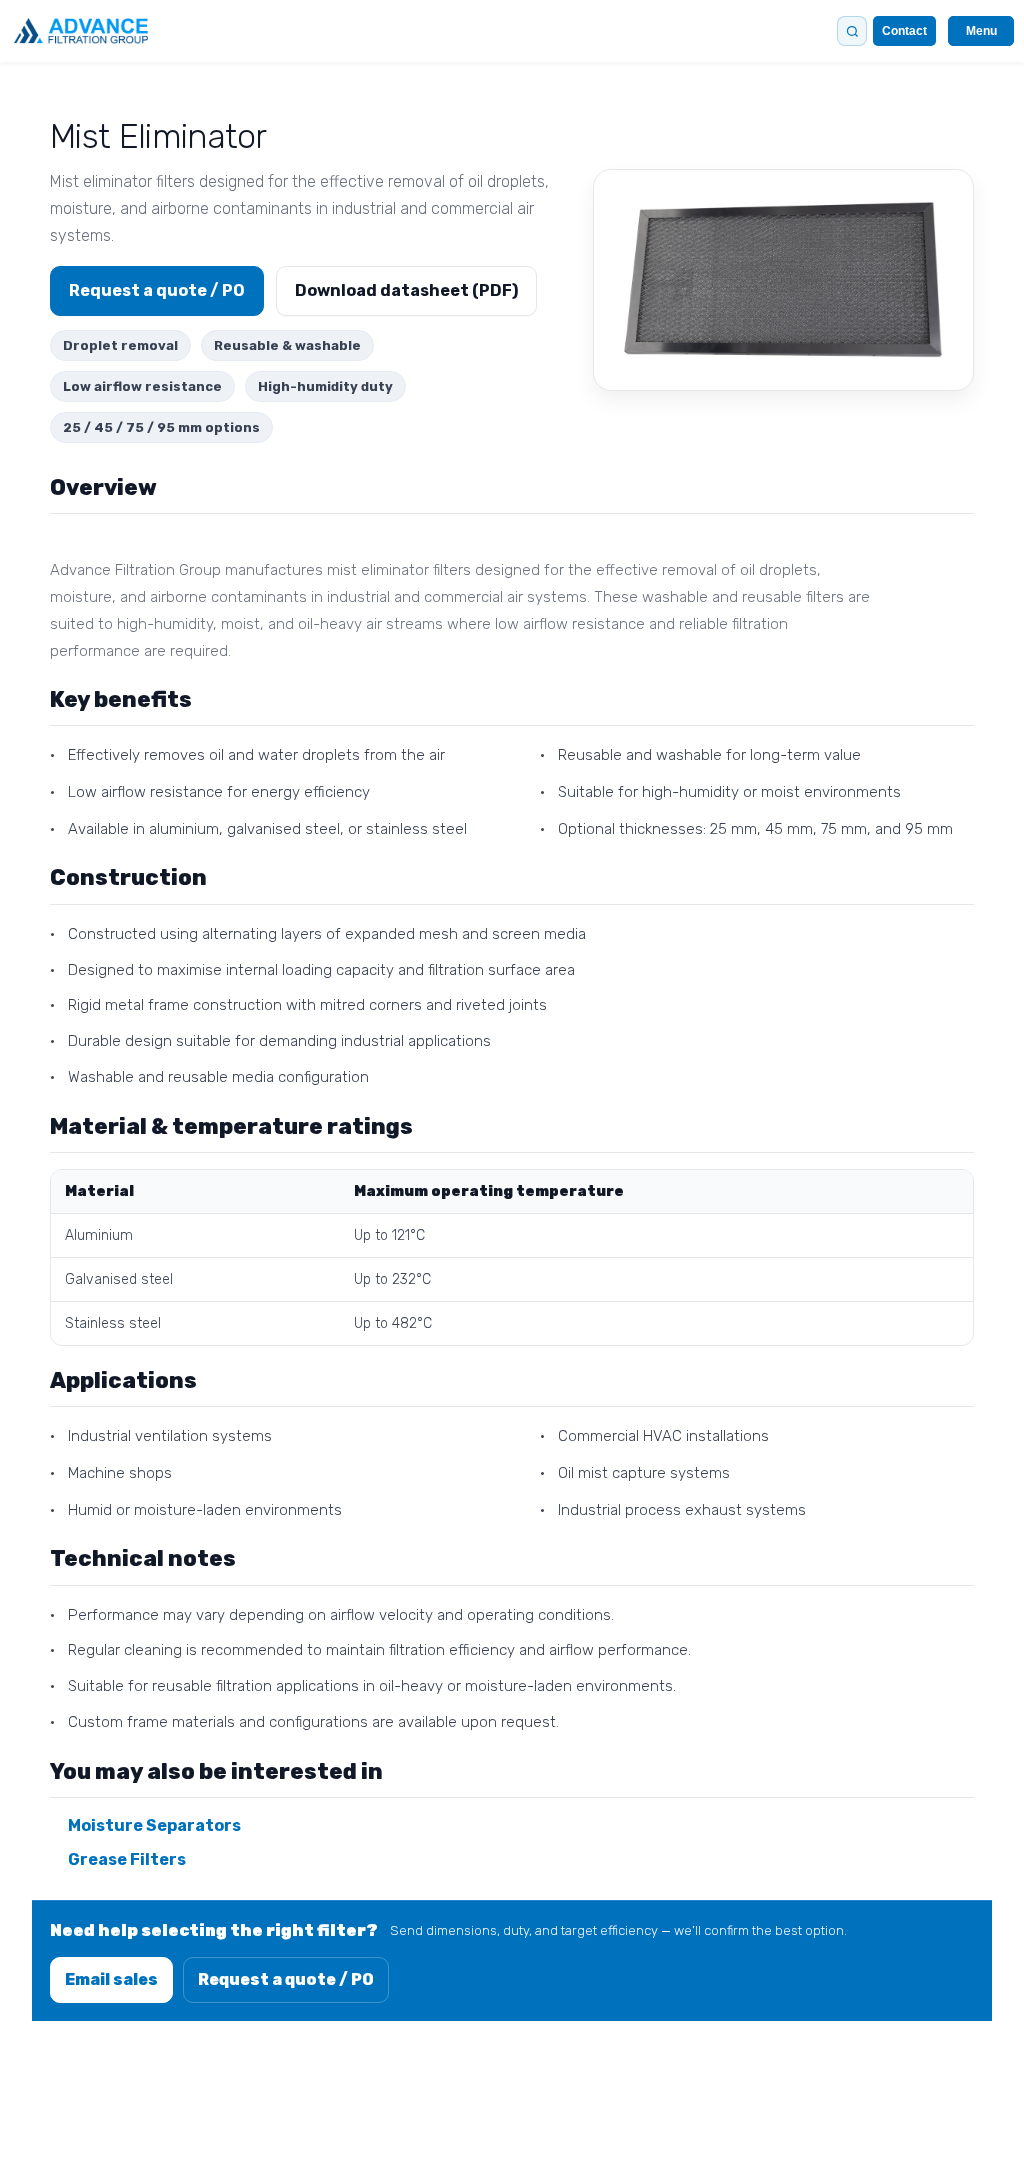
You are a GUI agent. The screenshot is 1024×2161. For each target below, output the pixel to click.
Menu (981, 31)
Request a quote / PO (157, 290)
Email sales (111, 1979)
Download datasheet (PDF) (406, 290)
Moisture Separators (154, 1825)
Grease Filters (127, 1859)
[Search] (852, 31)
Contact (904, 31)
